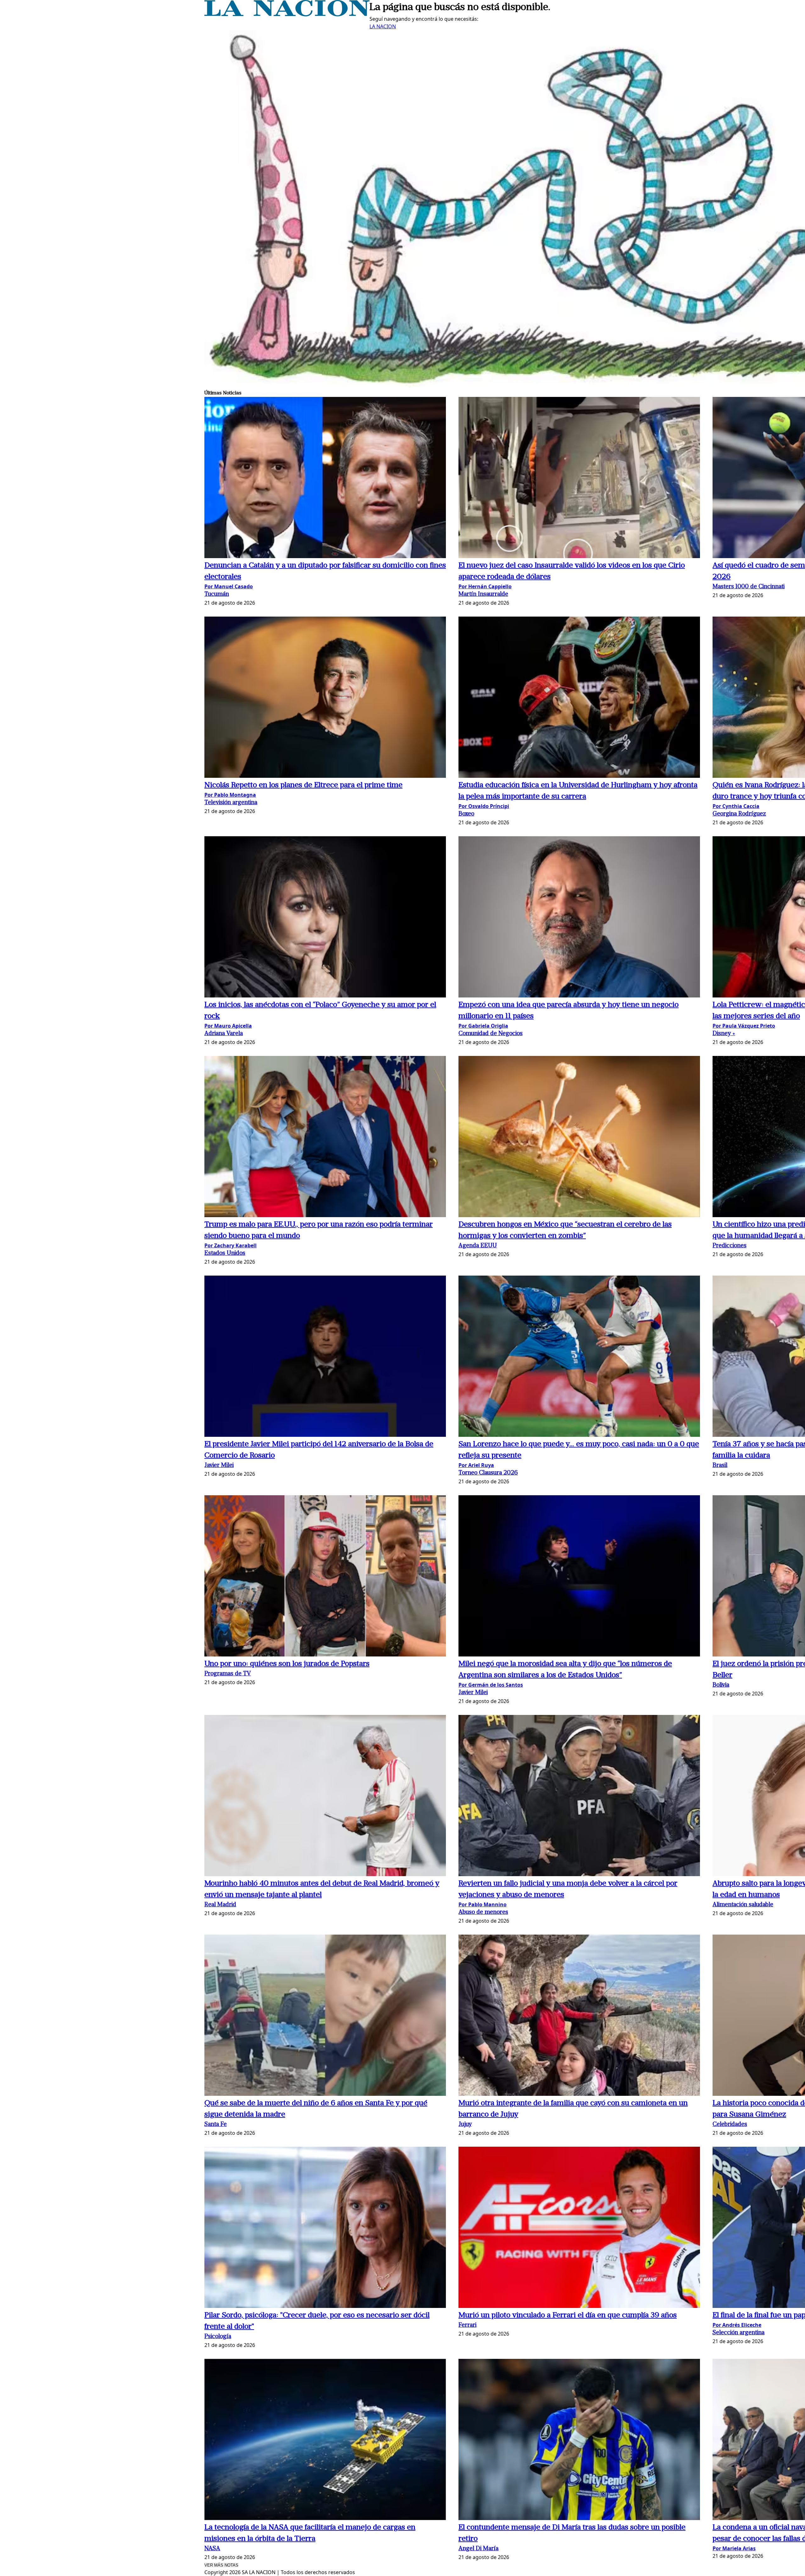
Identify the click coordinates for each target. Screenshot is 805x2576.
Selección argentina (738, 2333)
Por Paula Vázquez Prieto (744, 1026)
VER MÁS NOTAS (221, 2565)
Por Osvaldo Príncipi (484, 806)
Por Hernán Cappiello (485, 586)
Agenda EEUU (478, 1246)
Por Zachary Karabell (230, 1245)
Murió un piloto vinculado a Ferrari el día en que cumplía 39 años (568, 2315)
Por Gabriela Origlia (483, 1026)
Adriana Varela (224, 1034)
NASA (212, 2549)
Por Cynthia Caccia (736, 806)
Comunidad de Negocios (491, 1034)
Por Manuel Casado (229, 586)
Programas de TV (228, 1674)
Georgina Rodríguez (739, 814)
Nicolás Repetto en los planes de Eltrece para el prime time (303, 785)
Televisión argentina (231, 803)
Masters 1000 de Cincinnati (749, 587)
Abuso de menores (483, 1912)
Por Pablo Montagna (230, 795)
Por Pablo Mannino (483, 1904)
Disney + (724, 1034)
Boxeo (466, 814)
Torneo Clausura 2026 (488, 1473)
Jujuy (465, 2125)
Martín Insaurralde (483, 594)
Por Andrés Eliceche (737, 2325)
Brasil (720, 1466)
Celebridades (730, 2125)
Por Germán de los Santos (491, 1685)
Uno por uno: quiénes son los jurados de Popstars (287, 1664)
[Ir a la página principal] (287, 14)
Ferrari (467, 2325)
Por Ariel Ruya (476, 1465)
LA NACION (383, 26)
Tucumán (217, 594)
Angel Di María (478, 2549)
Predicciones (730, 1246)
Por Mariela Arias (734, 2548)
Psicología (218, 2337)
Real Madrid (220, 1905)
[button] (325, 478)
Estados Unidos (225, 1253)
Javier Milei (219, 1466)
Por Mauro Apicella (228, 1026)
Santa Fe (216, 2125)
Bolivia (721, 1685)
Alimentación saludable (743, 1905)
